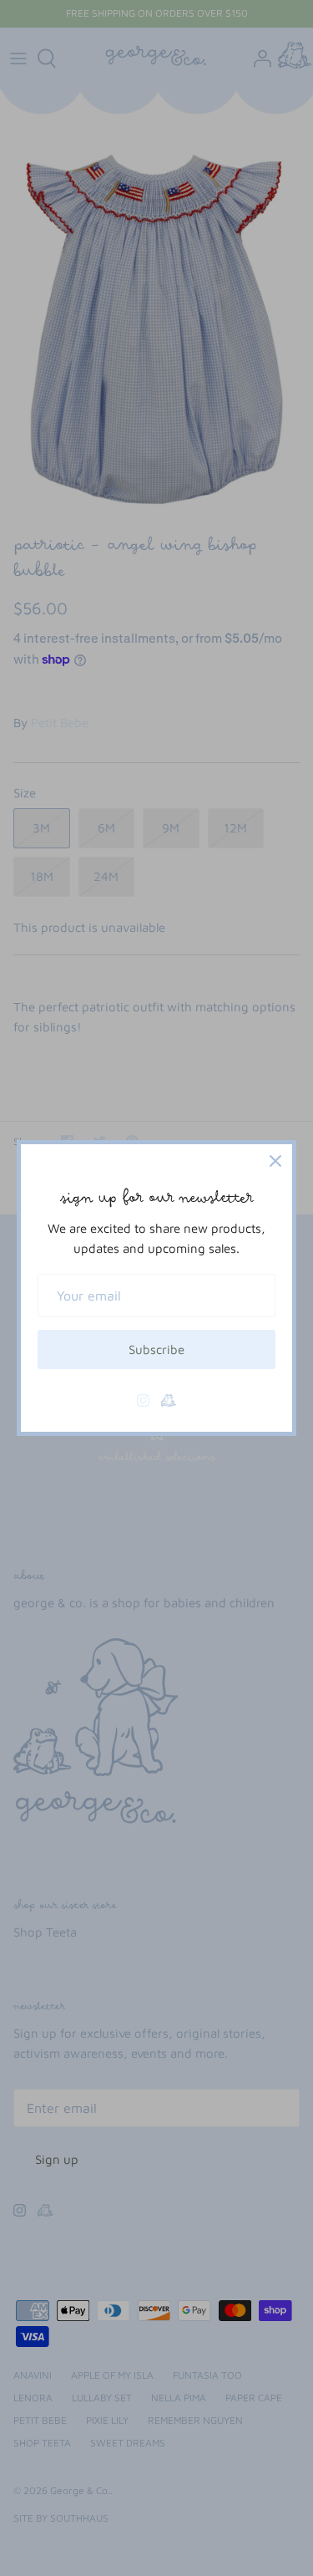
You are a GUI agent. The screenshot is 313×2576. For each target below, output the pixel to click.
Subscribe (156, 1349)
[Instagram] (143, 1400)
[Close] (275, 1161)
